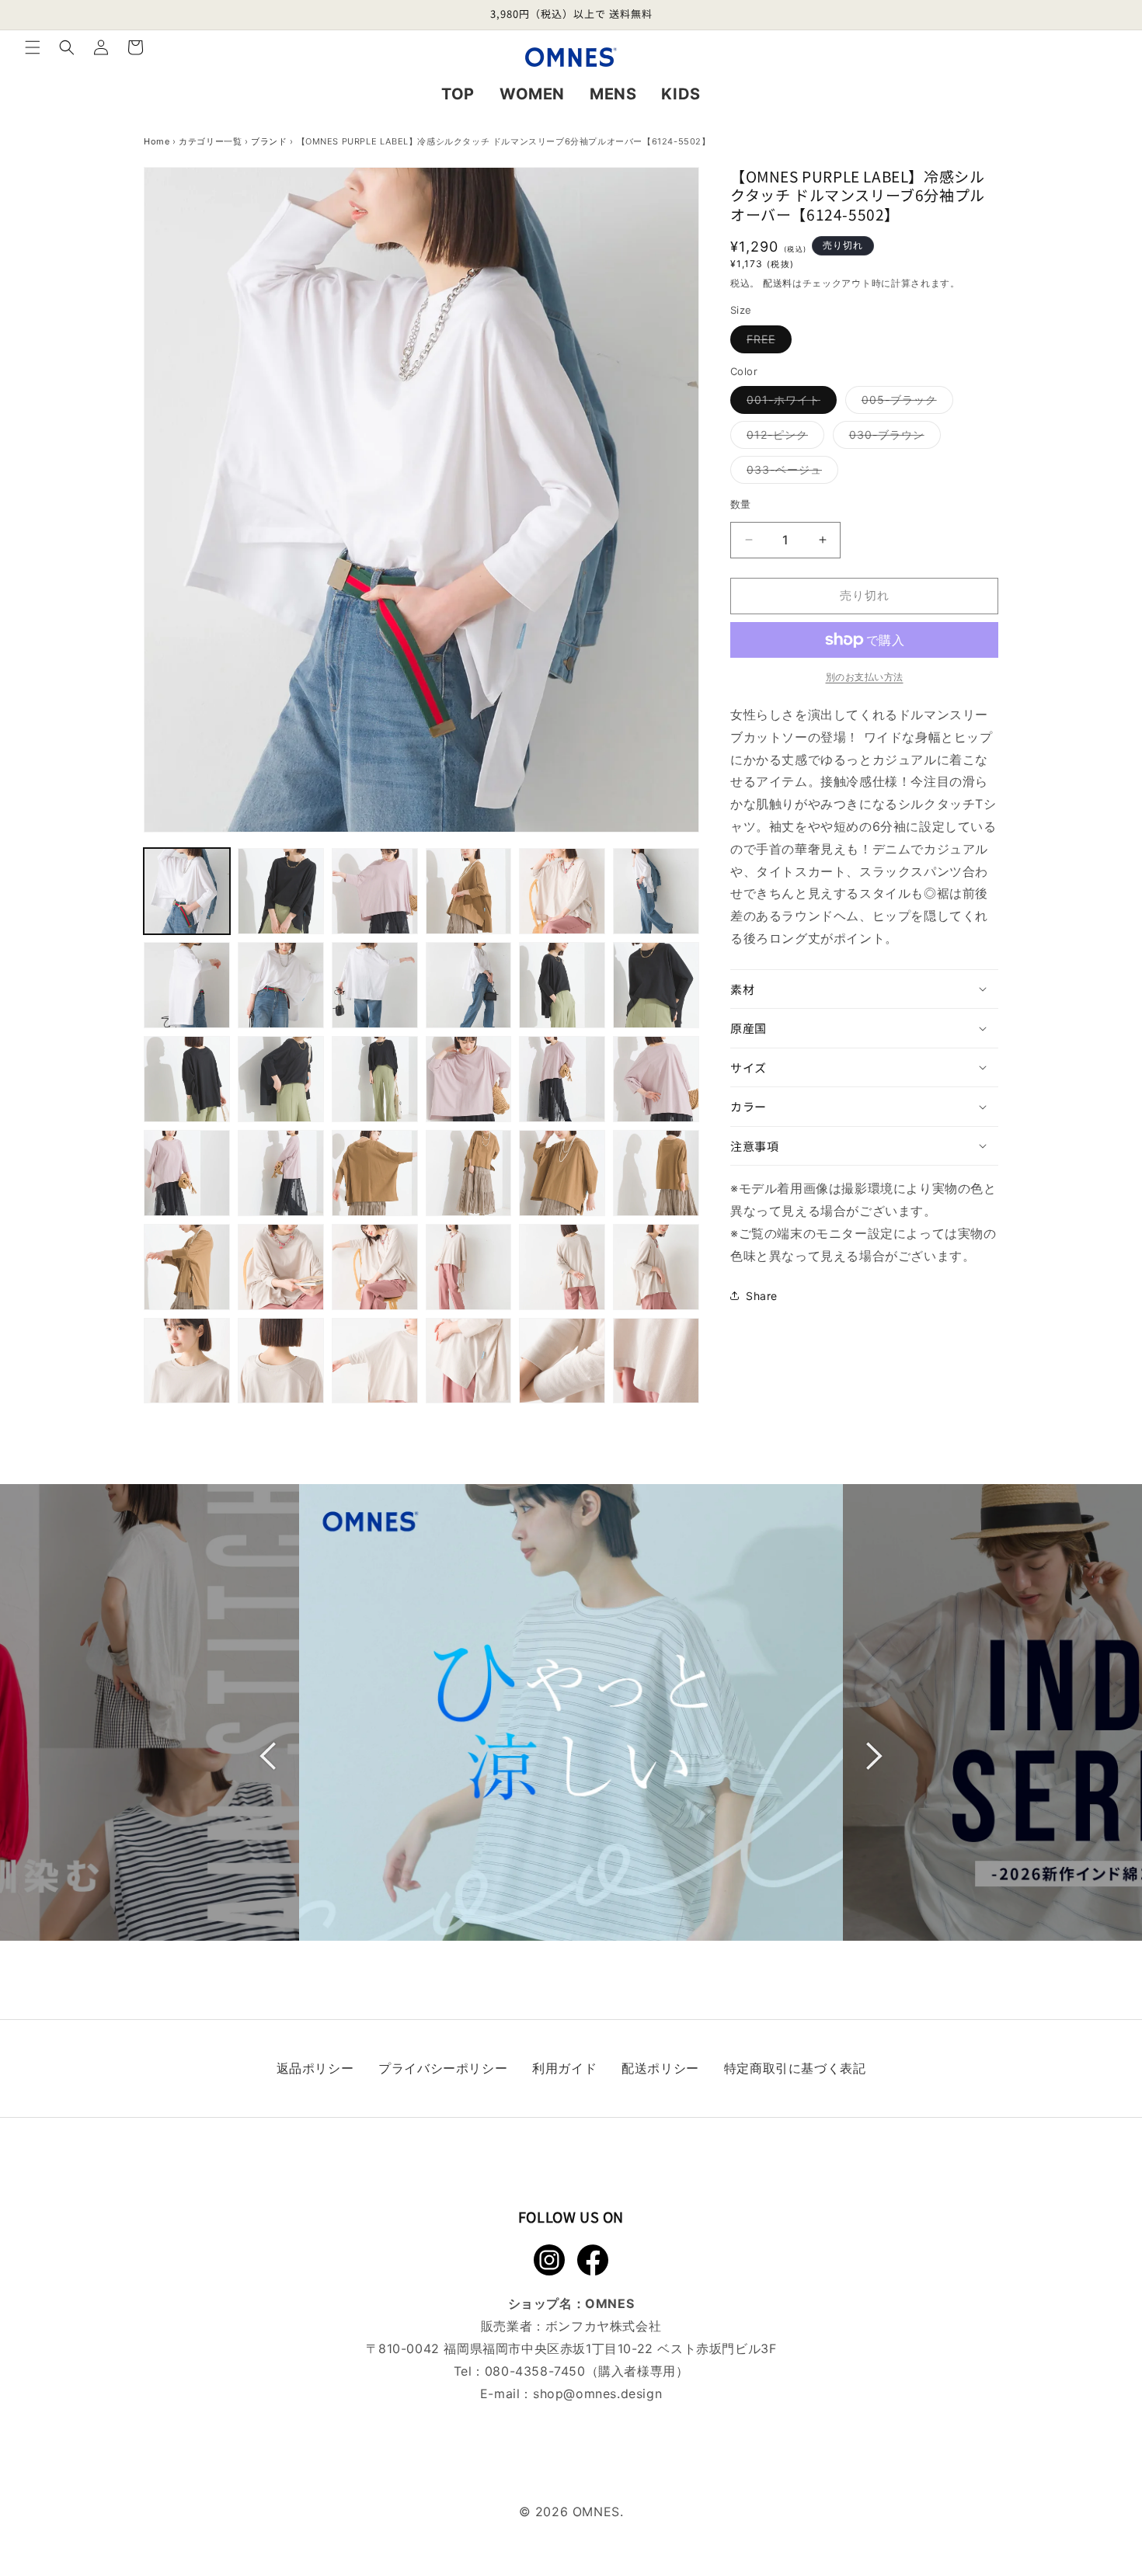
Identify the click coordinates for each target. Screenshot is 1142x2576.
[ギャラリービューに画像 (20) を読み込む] (281, 1173)
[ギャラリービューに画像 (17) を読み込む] (562, 1079)
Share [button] (762, 1296)
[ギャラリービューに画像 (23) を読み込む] (562, 1173)
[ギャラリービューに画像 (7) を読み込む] (187, 985)
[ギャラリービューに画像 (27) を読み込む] (375, 1267)
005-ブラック (905, 403)
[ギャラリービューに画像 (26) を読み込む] (281, 1267)
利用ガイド (564, 2068)
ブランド (269, 141)
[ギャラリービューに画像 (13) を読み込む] (187, 1079)
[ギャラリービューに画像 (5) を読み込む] (562, 891)
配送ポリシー (660, 2068)
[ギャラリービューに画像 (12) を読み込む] (656, 985)
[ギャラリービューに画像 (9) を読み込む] (375, 985)
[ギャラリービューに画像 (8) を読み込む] (281, 985)
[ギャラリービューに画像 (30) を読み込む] (656, 1267)
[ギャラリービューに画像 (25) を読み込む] (187, 1267)
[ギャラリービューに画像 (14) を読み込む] (281, 1079)
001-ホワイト (789, 403)
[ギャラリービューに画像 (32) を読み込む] (281, 1361)
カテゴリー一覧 (210, 141)
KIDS (681, 94)
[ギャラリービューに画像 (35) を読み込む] (562, 1361)
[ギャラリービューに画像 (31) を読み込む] (187, 1361)
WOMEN (532, 94)
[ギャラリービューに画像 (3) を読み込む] (375, 891)
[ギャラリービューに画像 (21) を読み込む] (375, 1173)
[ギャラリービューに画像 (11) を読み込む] (562, 985)
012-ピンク (783, 438)
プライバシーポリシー (443, 2068)
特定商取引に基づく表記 (795, 2068)
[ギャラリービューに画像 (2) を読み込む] (281, 891)
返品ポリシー (315, 2068)
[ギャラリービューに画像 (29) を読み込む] (562, 1267)
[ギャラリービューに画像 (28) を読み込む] (469, 1267)
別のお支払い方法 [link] (865, 677)
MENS (613, 94)
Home (157, 141)
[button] (33, 47)
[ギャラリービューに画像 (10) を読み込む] (469, 985)
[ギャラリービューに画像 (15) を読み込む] (375, 1079)
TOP (458, 94)
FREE (766, 342)
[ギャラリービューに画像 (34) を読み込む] (469, 1361)
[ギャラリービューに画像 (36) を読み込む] (656, 1361)
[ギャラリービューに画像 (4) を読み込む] (469, 891)
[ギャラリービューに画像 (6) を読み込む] (656, 891)
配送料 (778, 283)
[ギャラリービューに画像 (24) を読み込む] (656, 1173)
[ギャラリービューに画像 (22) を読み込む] (469, 1173)
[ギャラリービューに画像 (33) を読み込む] (375, 1361)
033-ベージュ (790, 473)
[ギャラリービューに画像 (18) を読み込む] (656, 1079)
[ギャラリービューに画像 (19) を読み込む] (187, 1173)
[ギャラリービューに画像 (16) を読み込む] (469, 1079)
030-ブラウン (892, 438)
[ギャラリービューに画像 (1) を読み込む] (187, 891)
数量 (741, 504)
